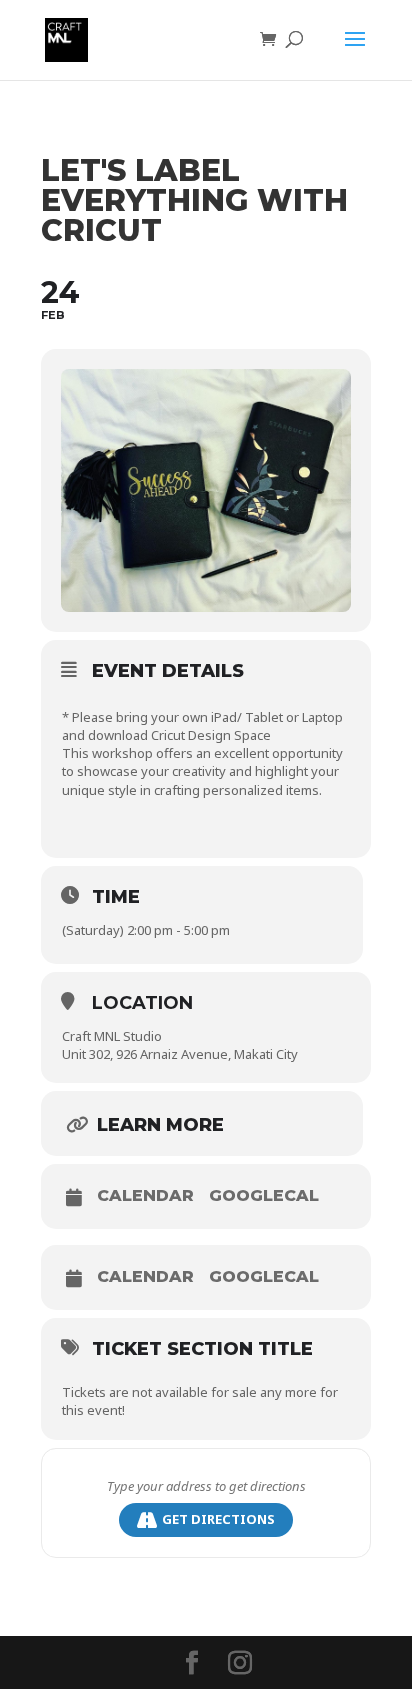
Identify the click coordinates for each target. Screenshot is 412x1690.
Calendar (145, 1196)
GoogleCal (264, 1196)
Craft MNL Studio (112, 1036)
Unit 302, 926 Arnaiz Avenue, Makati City (180, 1054)
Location (142, 1003)
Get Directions (218, 1519)
